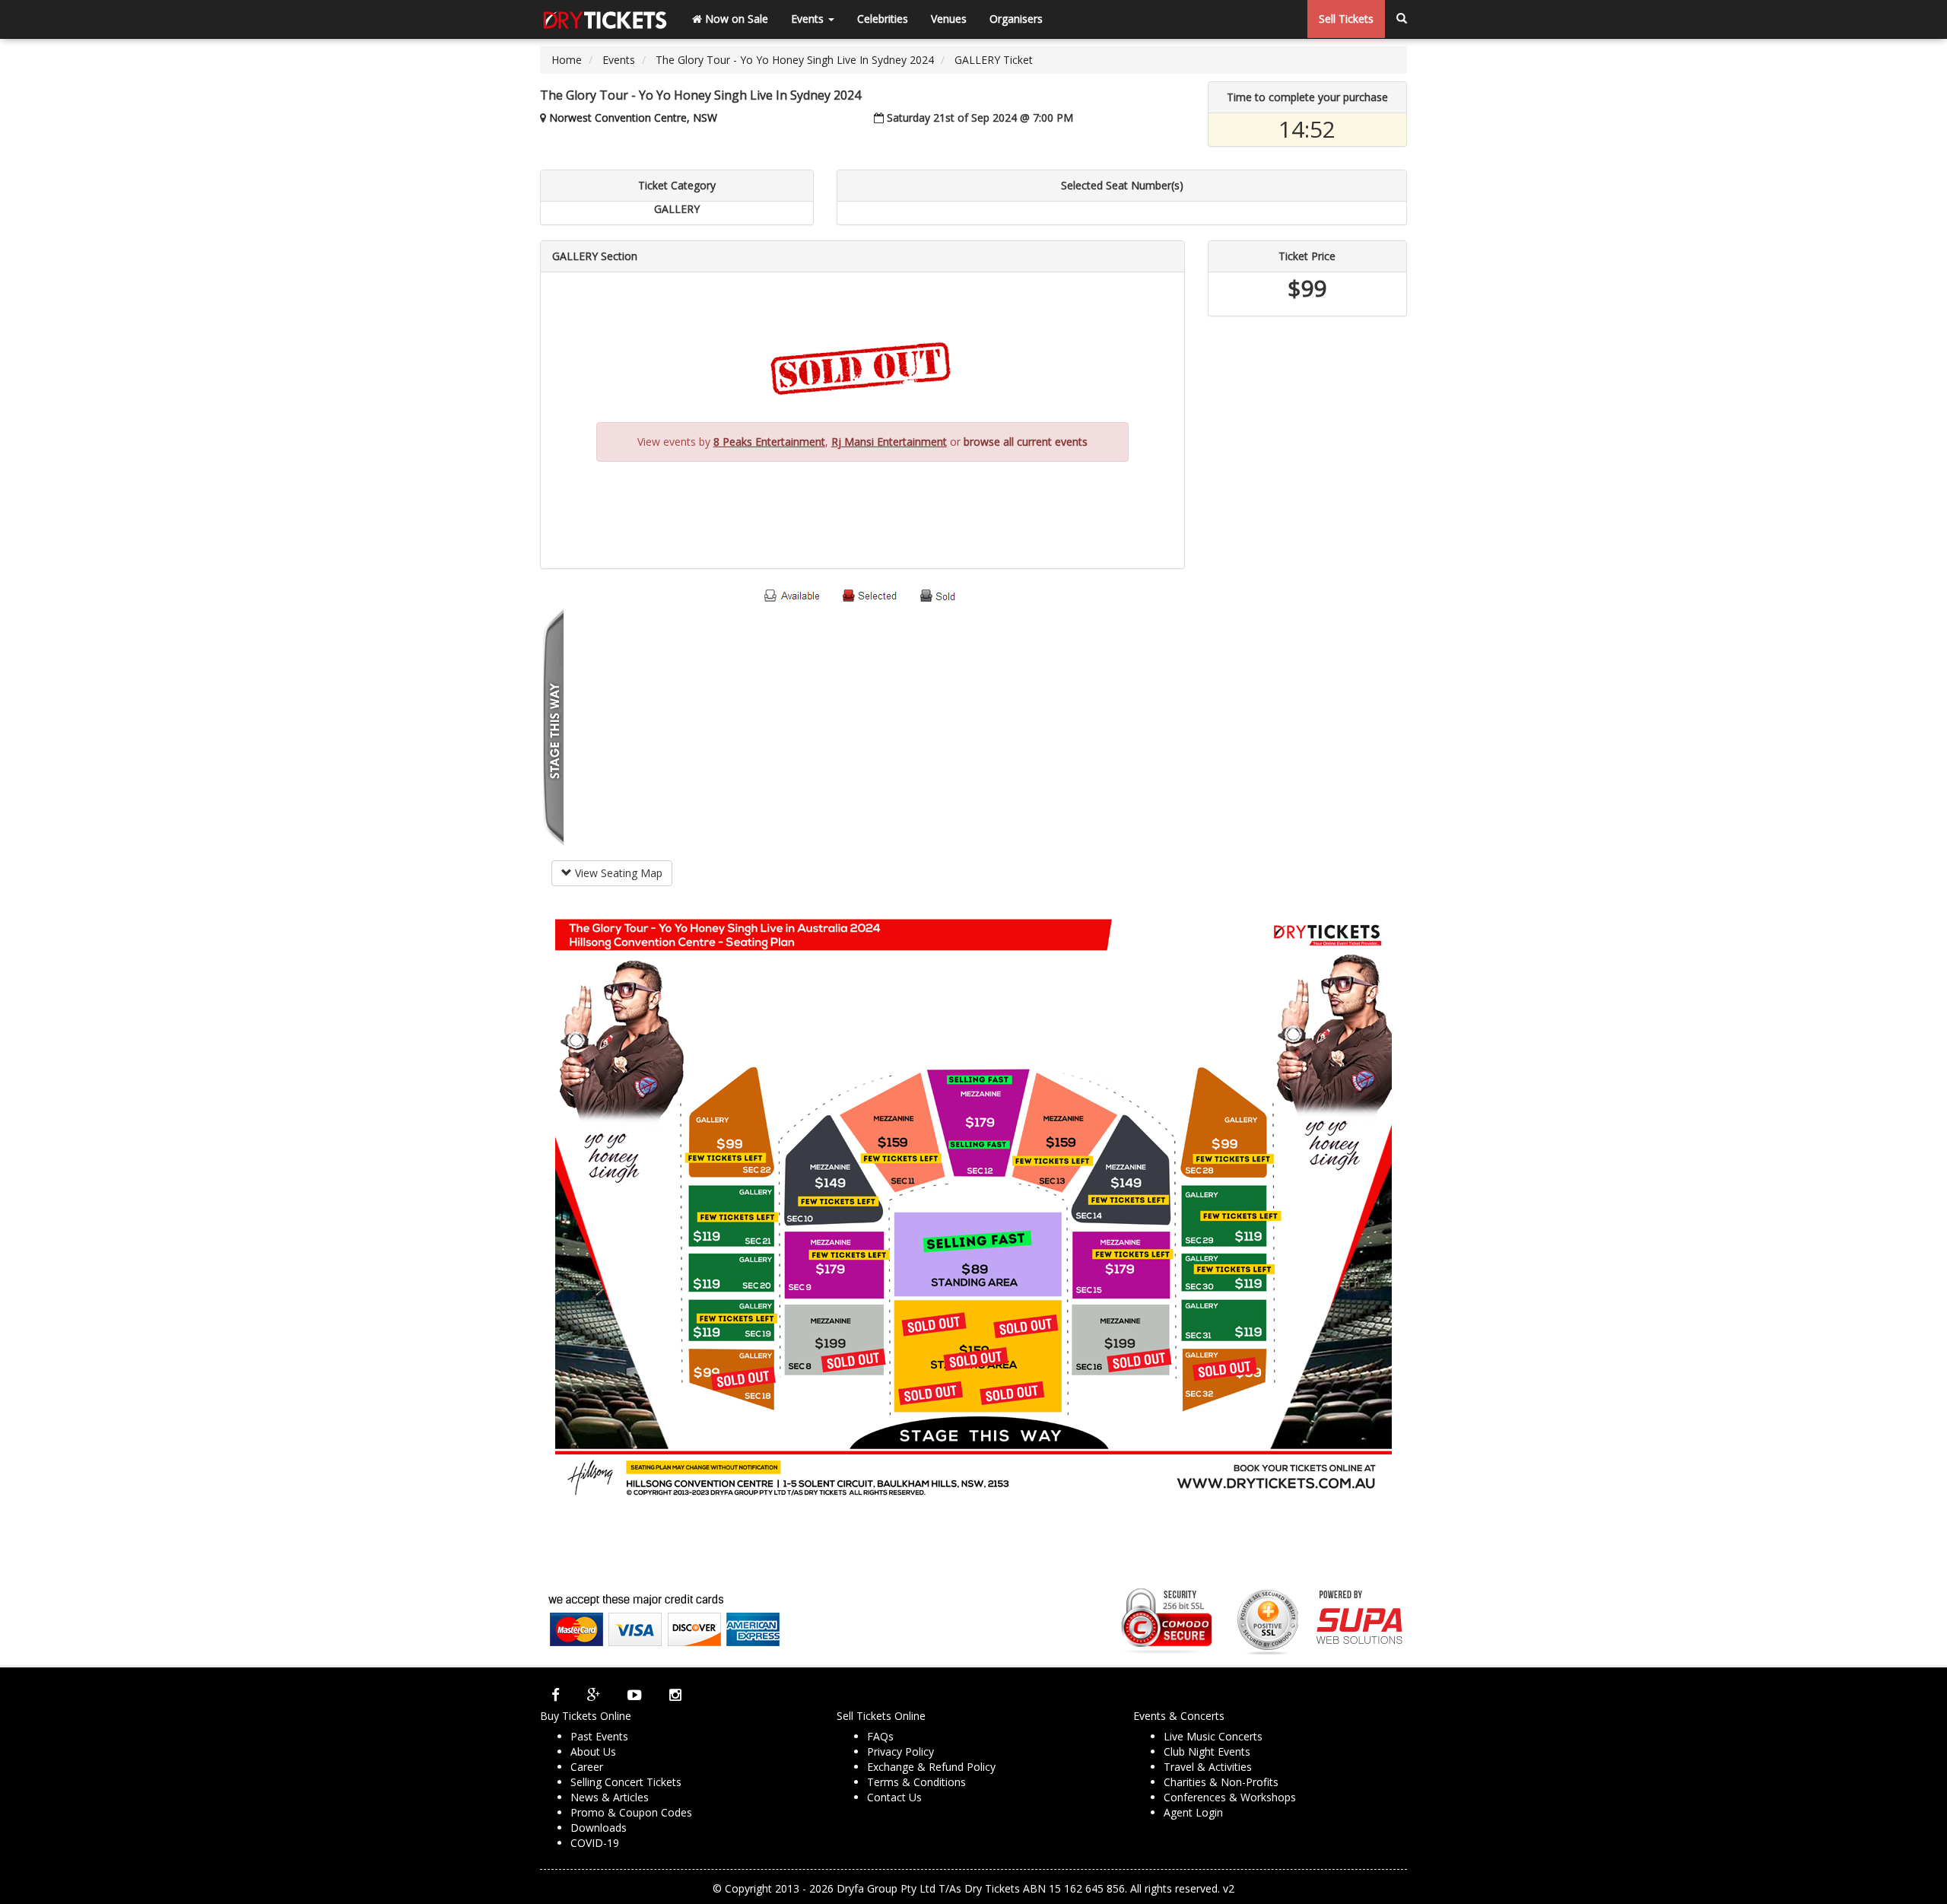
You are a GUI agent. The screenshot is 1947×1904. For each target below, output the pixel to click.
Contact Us (894, 1797)
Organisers (1016, 19)
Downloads (599, 1828)
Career (587, 1767)
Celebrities (883, 19)
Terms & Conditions (916, 1782)
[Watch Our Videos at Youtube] (635, 1695)
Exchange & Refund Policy (931, 1767)
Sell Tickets (1346, 19)
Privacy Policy (900, 1751)
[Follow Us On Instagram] (675, 1695)
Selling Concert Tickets (626, 1782)
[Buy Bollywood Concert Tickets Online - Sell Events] (605, 19)
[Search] (1402, 19)
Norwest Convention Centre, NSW (633, 118)
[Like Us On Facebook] (556, 1695)
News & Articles (610, 1797)
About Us (593, 1751)
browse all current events (1026, 442)
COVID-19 (595, 1843)
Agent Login (1193, 1812)
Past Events (599, 1736)
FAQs (880, 1736)
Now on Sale (735, 19)
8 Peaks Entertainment (769, 442)
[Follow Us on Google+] (594, 1695)
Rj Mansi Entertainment (889, 442)
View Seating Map (617, 873)
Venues (949, 19)
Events (809, 19)
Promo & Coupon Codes (631, 1812)
